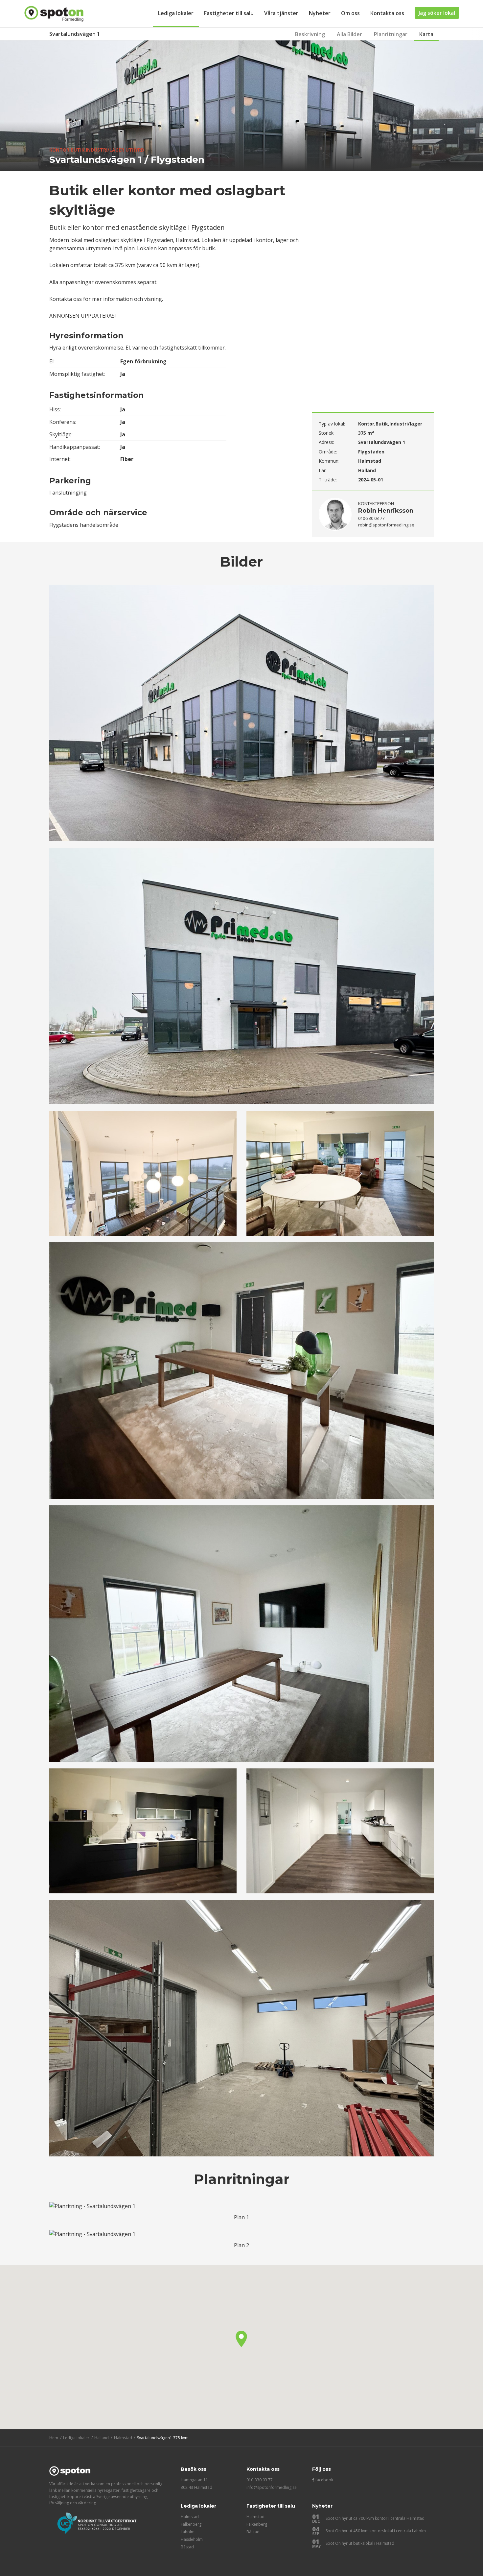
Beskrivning (310, 34)
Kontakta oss (387, 13)
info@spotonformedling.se (272, 2487)
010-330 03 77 (260, 2480)
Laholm (188, 2532)
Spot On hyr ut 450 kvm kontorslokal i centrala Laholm (376, 2531)
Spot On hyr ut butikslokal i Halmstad (360, 2543)
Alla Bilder (349, 34)
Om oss (350, 13)
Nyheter (320, 13)
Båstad (187, 2547)
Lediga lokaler (176, 13)
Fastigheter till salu (229, 13)
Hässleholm (192, 2539)
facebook (324, 2480)
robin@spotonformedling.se (386, 525)
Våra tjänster (281, 13)
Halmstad (190, 2517)
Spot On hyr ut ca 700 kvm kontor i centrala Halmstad (375, 2518)
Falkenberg (191, 2524)
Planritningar (391, 34)
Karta (426, 34)
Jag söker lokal (437, 13)
